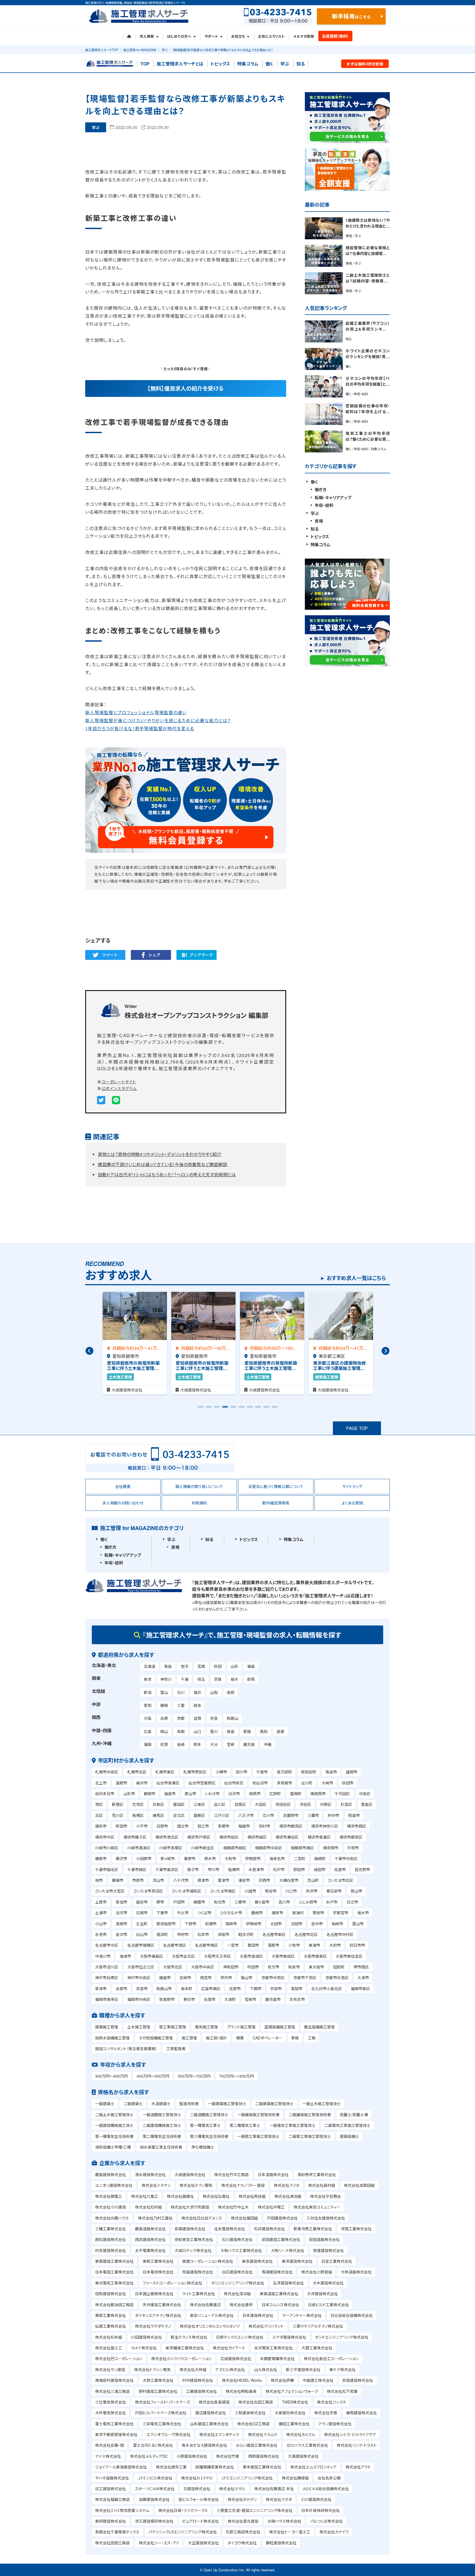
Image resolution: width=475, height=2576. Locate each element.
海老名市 (277, 1858)
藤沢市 (121, 1858)
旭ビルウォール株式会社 (199, 2499)
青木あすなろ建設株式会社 (204, 2445)
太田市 (276, 1924)
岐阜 (197, 1705)
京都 (181, 1718)
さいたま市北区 (340, 1880)
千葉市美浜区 (167, 1869)
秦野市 (190, 1858)
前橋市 (211, 1924)
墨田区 (179, 1804)
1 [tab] (200, 1409)
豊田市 (253, 1945)
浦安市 (244, 1880)
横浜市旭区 (229, 1837)
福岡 (148, 1744)
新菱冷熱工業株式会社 (313, 2229)
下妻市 (162, 1913)
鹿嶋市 (257, 1913)
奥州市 (142, 1783)
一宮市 (233, 1945)
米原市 (121, 1989)
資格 (319, 521)
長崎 (181, 1744)
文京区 (138, 1804)
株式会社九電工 (145, 2196)
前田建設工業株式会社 (281, 2239)
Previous (89, 1351)
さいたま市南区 (223, 1891)
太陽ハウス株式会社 (284, 2521)
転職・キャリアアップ (333, 498)
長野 (231, 1692)
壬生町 (142, 1924)
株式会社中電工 (271, 2207)
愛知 (148, 1705)
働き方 (321, 490)
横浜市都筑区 (351, 1837)
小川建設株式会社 (316, 2499)
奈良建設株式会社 (358, 2380)
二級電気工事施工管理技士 (347, 2125)
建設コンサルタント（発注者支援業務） (126, 2048)
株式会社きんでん (301, 2434)
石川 (181, 1692)
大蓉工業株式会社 (317, 2348)
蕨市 (160, 1902)
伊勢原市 (253, 1858)
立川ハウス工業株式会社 (307, 2445)
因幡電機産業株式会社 (215, 2467)
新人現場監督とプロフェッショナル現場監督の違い (136, 712)
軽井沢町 (246, 1934)
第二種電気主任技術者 (162, 2136)
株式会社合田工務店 (256, 2402)
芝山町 (313, 1880)
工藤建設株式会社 (201, 2391)
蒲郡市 (274, 1945)
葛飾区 (199, 1815)
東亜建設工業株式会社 (114, 2261)
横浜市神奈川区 (325, 1826)
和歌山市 (164, 1989)
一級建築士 (105, 2103)
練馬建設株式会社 (361, 2413)
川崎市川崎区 (107, 1848)
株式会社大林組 (193, 2369)
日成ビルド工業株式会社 (328, 2305)
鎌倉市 (101, 1858)
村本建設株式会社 (111, 2250)
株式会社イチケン (156, 2185)
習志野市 (362, 1869)
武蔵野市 (291, 1815)
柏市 (99, 1880)
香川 (214, 1731)
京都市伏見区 (337, 1978)
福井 (197, 1692)
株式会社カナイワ (334, 2532)
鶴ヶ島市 (262, 1902)
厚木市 (210, 1858)
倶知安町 (309, 1772)
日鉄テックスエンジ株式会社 (240, 2337)
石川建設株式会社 (237, 2239)
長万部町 (285, 1772)
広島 (148, 1731)
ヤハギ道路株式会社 (112, 2478)
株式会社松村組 (148, 2207)
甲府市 (183, 1934)
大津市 (363, 1978)
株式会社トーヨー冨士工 (290, 2532)
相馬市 (255, 1794)
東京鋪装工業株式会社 (185, 2348)
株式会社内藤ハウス (112, 2218)
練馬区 (158, 1815)
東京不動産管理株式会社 (116, 2434)
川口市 (291, 1891)
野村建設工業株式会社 (158, 2391)
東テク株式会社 (343, 2369)
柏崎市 (337, 1924)
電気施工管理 (206, 2027)
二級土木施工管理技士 (114, 2114)
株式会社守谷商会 (325, 2196)
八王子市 (246, 1815)
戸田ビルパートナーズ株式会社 (161, 2413)
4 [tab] (225, 1409)
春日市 (189, 1999)
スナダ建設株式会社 (289, 2337)
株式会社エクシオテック (219, 2434)
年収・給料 (324, 505)
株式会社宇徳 (326, 2413)
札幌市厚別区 (195, 1772)
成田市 (320, 1869)
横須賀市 (331, 1848)
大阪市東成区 (283, 1956)
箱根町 (320, 1858)
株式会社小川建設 (111, 2207)
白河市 (234, 1794)
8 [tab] (258, 1409)
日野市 (162, 1826)
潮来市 (277, 1913)
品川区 (220, 1804)
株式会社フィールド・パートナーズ (162, 2402)
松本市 (203, 1934)
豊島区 (367, 1804)
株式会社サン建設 (110, 2369)
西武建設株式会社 (150, 2239)
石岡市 (142, 1913)
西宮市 (206, 1978)
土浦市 (101, 1913)
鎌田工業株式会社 (294, 2424)
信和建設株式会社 (111, 2294)
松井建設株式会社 (269, 2229)
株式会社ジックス (332, 2402)
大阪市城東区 (315, 1956)
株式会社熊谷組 (252, 2196)
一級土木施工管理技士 (322, 2103)
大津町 (230, 1999)
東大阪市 (316, 1967)
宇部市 (276, 1989)
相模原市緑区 (235, 1848)
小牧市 (294, 1945)
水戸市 (332, 1902)
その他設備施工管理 (156, 2038)
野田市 (299, 1869)
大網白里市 (289, 1880)
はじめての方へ (179, 36)
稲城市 (244, 1826)
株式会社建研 (241, 2305)
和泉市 (294, 1967)
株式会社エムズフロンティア (314, 2467)
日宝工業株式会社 (337, 2261)
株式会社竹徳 (228, 2456)
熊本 (197, 1744)
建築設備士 (349, 2136)
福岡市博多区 (107, 1999)
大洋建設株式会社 (322, 2294)
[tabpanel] (135, 1343)
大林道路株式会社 (356, 2272)
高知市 (297, 1989)
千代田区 (342, 1794)
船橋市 (234, 1869)
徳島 (231, 1731)
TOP (145, 64)
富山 (164, 1692)
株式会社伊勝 (282, 2380)
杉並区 (346, 1804)
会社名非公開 (329, 2478)
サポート (211, 36)
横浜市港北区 (167, 1837)
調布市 (101, 1826)
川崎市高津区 (139, 1848)
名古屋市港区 (175, 1945)
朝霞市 (199, 1902)
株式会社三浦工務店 (112, 2391)
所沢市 (312, 1891)
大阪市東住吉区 (349, 1956)
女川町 (307, 1783)
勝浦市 (118, 1880)
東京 (148, 1679)
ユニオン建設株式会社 (114, 2185)
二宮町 (300, 1858)
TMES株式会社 (295, 2402)
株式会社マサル (232, 2489)
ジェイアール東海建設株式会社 (121, 2467)
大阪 (148, 1718)
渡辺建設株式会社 (211, 2413)
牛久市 (183, 1913)
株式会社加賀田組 (359, 2185)
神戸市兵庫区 (107, 1978)
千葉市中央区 (346, 1858)
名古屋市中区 (107, 1945)
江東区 (199, 1804)
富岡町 (296, 1794)
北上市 (101, 1783)
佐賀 (164, 1744)
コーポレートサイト (119, 1082)
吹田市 (253, 1967)
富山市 (358, 1924)
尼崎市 (185, 1978)
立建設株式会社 (197, 2489)
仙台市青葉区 (168, 1783)
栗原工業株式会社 (111, 2315)
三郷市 (240, 1902)
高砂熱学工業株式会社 (317, 2174)
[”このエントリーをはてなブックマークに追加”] (197, 955)
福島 (251, 1666)
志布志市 (297, 1999)
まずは (365, 64)
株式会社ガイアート (229, 2348)
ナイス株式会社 (108, 2456)
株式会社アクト (358, 2467)
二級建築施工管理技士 (274, 2103)
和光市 (220, 1902)
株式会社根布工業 (171, 2467)
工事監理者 (176, 2048)
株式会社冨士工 (109, 2348)
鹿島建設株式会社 (111, 2174)
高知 (264, 1731)
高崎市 (231, 1924)
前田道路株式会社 (324, 2239)
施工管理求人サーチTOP (102, 50)
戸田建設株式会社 (282, 2218)
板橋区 (138, 1815)
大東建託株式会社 (290, 2413)
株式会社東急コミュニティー (317, 2207)
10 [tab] (275, 1409)
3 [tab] (217, 1409)
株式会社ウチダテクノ (153, 2326)
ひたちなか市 (231, 1913)
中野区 (326, 1804)
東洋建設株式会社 (297, 2261)
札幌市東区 (165, 1772)
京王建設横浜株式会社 (154, 2521)
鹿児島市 (273, 1999)
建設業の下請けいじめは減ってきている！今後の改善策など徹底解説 (162, 1164)
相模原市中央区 (269, 1848)
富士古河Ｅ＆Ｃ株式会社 (153, 2445)
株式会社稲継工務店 (112, 2499)
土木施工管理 (139, 2027)
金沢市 (121, 1934)
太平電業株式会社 (150, 2250)
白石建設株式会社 (237, 2272)
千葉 (185, 1679)
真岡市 (121, 1924)
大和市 (230, 1858)
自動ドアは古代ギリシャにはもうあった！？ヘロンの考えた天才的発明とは (167, 1175)
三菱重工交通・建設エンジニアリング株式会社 (255, 2510)
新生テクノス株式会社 (189, 2337)
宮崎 (231, 1744)
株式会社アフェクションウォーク (292, 2391)
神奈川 (166, 1679)
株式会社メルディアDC (149, 2456)
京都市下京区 (305, 1978)
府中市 (333, 1815)
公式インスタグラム (119, 1088)
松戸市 (279, 1869)
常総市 (318, 1913)
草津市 (101, 1989)
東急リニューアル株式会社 (212, 2315)
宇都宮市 (341, 1913)
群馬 (251, 1679)
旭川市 (242, 1772)
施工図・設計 (216, 2038)
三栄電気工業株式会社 (162, 2424)
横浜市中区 (105, 1837)
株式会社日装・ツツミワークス (183, 2510)
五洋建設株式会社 (288, 2283)
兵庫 (164, 1718)
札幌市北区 (137, 1772)
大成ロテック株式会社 (193, 2250)
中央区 (365, 1794)
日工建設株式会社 (111, 2489)
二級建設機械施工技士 (162, 2125)
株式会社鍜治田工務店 (114, 2305)
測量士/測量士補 (354, 2114)
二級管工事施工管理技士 (310, 2136)
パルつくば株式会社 (326, 2521)
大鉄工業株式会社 (158, 2380)
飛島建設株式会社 (198, 2272)
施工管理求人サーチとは (180, 64)
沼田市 (297, 1924)
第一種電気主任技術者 (114, 2136)
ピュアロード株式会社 (201, 2521)
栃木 (234, 1679)
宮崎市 (250, 1999)
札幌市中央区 (107, 1772)
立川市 (268, 1815)
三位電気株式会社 (111, 2402)
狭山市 (357, 1891)
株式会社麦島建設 (214, 2402)
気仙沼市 (260, 1783)
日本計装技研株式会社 (321, 2510)
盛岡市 (352, 1772)
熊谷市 (271, 1891)
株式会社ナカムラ (263, 2434)
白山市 (142, 1934)
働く (269, 64)
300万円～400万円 (111, 2076)
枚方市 (274, 1967)
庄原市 (235, 1989)
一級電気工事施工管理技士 (292, 2125)
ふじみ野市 (308, 1902)
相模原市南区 (302, 1848)
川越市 (250, 1891)
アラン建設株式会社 (335, 2424)
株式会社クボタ (279, 2499)
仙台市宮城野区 (202, 1783)
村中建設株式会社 (198, 2380)
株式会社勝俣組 (295, 2478)
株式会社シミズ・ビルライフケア (350, 2434)
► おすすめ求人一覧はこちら (353, 1278)
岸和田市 (231, 1967)
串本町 (187, 1989)
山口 (197, 1731)
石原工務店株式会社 (243, 2532)
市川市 (214, 1869)
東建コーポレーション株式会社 (208, 2261)
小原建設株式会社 (192, 2456)
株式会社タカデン (242, 2499)
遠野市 (121, 1783)
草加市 (121, 1902)
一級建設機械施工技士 (114, 2125)
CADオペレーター (267, 2038)
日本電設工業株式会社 (114, 2272)
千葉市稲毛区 (107, 1869)
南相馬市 (318, 1794)
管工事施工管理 (173, 2027)
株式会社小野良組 (317, 2272)
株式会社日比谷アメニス (202, 2218)
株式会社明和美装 (241, 2391)
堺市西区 (361, 1967)
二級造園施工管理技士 (209, 2114)
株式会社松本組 (109, 2337)
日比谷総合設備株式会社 (352, 2315)
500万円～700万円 (194, 2076)
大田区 (261, 1804)
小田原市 (144, 1858)
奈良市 (142, 1989)
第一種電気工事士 (205, 2125)
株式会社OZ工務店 (253, 2424)
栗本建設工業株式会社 (262, 2467)
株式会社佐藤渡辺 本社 (274, 2489)
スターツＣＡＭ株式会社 (155, 2489)
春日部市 (334, 1891)
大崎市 (327, 1783)
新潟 (148, 1692)
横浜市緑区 (257, 1837)
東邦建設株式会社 (111, 2521)
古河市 (121, 1913)
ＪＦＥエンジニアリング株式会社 (247, 2478)
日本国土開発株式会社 (154, 2294)
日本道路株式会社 (273, 2174)
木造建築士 (161, 2103)
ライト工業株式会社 (199, 2294)
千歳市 (262, 1772)
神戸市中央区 (139, 1978)
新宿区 (118, 1804)
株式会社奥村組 (322, 2185)
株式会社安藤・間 (110, 2445)
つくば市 (204, 1913)
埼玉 (201, 1679)
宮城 (201, 1666)
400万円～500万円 (153, 2076)
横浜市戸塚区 (199, 1837)
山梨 (214, 1692)
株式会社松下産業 (342, 2391)
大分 (214, 1744)
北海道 (150, 1666)
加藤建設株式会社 (154, 2499)
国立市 (183, 1826)
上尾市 (101, 1902)
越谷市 (142, 1902)
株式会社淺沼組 (237, 2294)
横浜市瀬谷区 (287, 1837)
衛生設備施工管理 (319, 2027)
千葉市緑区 (137, 1869)
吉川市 (284, 1902)
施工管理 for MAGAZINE (140, 50)
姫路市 (165, 1978)
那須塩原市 (166, 1924)
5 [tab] (233, 1409)
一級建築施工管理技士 (227, 2103)
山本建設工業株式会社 (209, 2424)
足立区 (179, 1815)
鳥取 (181, 1731)
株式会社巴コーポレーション (119, 2358)
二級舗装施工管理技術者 (310, 2114)
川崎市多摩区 (171, 1848)
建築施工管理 (107, 2027)
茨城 (218, 1679)
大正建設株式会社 (203, 2543)
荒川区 (118, 1815)
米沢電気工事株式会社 (274, 2348)
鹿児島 (249, 1744)
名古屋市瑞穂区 (141, 1945)
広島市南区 (211, 1989)
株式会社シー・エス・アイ (159, 2543)
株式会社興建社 (180, 2196)
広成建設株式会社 (236, 2358)
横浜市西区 (357, 1826)
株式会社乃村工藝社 (155, 2218)
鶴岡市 (150, 1794)
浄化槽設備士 (203, 2147)
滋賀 (197, 1718)
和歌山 (233, 1718)
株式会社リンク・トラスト (357, 2445)
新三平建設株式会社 (303, 2369)
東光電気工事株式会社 (114, 2283)
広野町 (275, 1794)
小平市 (142, 1826)
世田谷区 (283, 1804)
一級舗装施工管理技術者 (258, 2114)
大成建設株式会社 (190, 2174)
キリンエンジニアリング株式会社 (238, 2283)
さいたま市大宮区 (110, 1891)
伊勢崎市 (254, 1924)
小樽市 (221, 1772)
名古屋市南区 (206, 1945)
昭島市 (354, 1815)
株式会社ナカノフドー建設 (243, 2185)
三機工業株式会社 (111, 2229)
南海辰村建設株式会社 (114, 2380)
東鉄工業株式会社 (158, 2261)
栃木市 (363, 1913)
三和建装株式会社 (250, 2413)
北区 (99, 1815)
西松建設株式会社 (111, 2239)
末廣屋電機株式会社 (277, 2358)
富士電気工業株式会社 (114, 2424)
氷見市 (101, 1934)
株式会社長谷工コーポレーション (331, 2358)
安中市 (317, 1924)
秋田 (218, 1666)
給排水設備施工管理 (112, 2038)
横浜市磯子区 (135, 1837)
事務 (295, 2038)
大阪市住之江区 (141, 1967)
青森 (168, 1666)
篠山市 (247, 1978)
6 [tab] (242, 1409)
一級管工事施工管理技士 (258, 2136)
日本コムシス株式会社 (280, 2305)
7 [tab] (250, 1409)
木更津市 (256, 1869)
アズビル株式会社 (230, 2369)
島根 (280, 1731)
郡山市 (190, 1794)
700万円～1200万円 (236, 2076)
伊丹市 (226, 1978)
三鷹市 (313, 1815)
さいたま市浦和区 (187, 1891)
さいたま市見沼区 (148, 1891)
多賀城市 (285, 1783)
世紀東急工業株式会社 (194, 2239)
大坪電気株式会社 (111, 2413)
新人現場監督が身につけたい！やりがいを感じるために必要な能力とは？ (158, 720)
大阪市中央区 (203, 1967)
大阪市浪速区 (251, 1956)
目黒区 (240, 1804)
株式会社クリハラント (266, 2326)
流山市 (158, 1880)
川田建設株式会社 (147, 2337)
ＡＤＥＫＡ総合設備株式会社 (326, 2489)
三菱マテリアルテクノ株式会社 (318, 2326)
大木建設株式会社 (328, 2283)
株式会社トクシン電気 (152, 2369)
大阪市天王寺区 (217, 1956)
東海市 (314, 1945)
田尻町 (339, 1967)
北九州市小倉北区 (327, 1989)
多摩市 (223, 1826)
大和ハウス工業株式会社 (241, 2250)
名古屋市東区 (274, 1934)
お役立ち (238, 36)
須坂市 (223, 1934)
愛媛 (247, 1731)
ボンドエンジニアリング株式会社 (342, 2337)
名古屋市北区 (306, 1934)
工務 (312, 2038)
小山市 (101, 1924)
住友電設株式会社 (230, 2229)
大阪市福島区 (151, 1956)
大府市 (335, 1945)
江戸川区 (222, 1815)
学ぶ (165, 50)
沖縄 (267, 1744)
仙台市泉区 (234, 1783)
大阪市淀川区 (107, 1967)
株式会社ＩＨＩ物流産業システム (122, 2510)
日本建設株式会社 (258, 2315)
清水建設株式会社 (150, 2174)
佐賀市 (210, 1999)
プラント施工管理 (241, 2027)
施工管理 (189, 2038)
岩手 (185, 1666)
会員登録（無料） (335, 36)
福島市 (170, 1794)
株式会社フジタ (287, 2185)
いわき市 (212, 1794)
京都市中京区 (273, 1978)
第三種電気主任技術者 (209, 2136)
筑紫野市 (167, 1999)
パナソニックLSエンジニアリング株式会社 (183, 2532)
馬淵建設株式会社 (277, 2272)
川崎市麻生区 (203, 1848)
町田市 (121, 1826)
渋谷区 (305, 1804)
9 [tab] (266, 1409)
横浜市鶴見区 (291, 1826)
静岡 (164, 1705)
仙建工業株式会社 (111, 2326)
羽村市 (264, 1826)
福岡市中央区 (139, 1999)
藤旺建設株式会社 (281, 2543)
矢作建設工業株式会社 (162, 2305)
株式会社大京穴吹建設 (190, 2207)
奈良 (214, 1718)
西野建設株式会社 (264, 2456)
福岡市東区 (360, 1989)
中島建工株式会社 (318, 2380)
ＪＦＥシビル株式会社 (155, 2478)
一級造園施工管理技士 (162, 2114)
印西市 (264, 1880)
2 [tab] (209, 1409)
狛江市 (203, 1826)
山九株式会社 (266, 2369)
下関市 (256, 1989)
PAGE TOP (357, 1428)
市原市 (138, 1880)
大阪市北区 (173, 1967)
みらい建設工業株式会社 (257, 2445)
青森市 (331, 1772)
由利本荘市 (105, 1794)
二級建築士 (133, 2103)
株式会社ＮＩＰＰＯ (197, 2478)
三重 (181, 1705)
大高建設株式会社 (303, 2456)
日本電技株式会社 (158, 2272)
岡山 (164, 1731)
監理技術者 (189, 2103)
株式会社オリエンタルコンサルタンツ (210, 2326)
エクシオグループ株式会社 (169, 2434)
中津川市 (103, 1956)
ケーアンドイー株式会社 (302, 2315)
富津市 (223, 1880)
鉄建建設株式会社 (328, 2250)
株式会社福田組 (244, 2218)
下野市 (190, 1924)
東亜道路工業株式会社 (279, 2294)
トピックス (220, 64)
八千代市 (181, 1880)
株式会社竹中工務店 (231, 2174)
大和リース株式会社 (288, 2250)
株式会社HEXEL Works (242, 2380)
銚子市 (193, 1869)
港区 (99, 1804)
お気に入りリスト (271, 36)
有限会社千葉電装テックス (117, 2532)
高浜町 (162, 1934)
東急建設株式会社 (257, 2261)
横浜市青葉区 (319, 1837)
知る (301, 64)
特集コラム (248, 64)
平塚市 (353, 1848)
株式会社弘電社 (216, 2196)
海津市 (125, 1956)
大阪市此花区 (183, 1956)
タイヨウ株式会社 (242, 2543)
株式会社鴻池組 (288, 2196)
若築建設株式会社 (190, 2229)
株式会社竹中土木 (233, 2207)
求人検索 (147, 36)
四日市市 (357, 1945)
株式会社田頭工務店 (112, 2543)
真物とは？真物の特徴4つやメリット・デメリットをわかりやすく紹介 (160, 1154)
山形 (234, 1666)
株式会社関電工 (109, 2196)
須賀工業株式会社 (356, 2229)
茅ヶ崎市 (168, 1858)
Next (386, 1351)
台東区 (158, 1804)
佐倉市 (340, 1869)
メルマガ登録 (304, 36)
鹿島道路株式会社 (150, 2229)
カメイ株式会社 (144, 2348)
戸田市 (179, 1902)
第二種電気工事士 (245, 2125)
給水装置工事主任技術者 (161, 2147)
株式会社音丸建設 (243, 2521)
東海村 (298, 1913)
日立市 (352, 1902)
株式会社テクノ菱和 (196, 2185)
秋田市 (348, 1783)
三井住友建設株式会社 (326, 2218)
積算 (240, 2038)
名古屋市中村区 (340, 1934)
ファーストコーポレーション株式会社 (172, 2283)
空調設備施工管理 (280, 2027)
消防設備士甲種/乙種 (113, 2147)
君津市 (203, 1880)
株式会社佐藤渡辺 (205, 2305)
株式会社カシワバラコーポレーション (181, 2358)
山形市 (129, 1794)
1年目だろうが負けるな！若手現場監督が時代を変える (140, 728)
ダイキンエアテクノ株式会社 (158, 2315)
